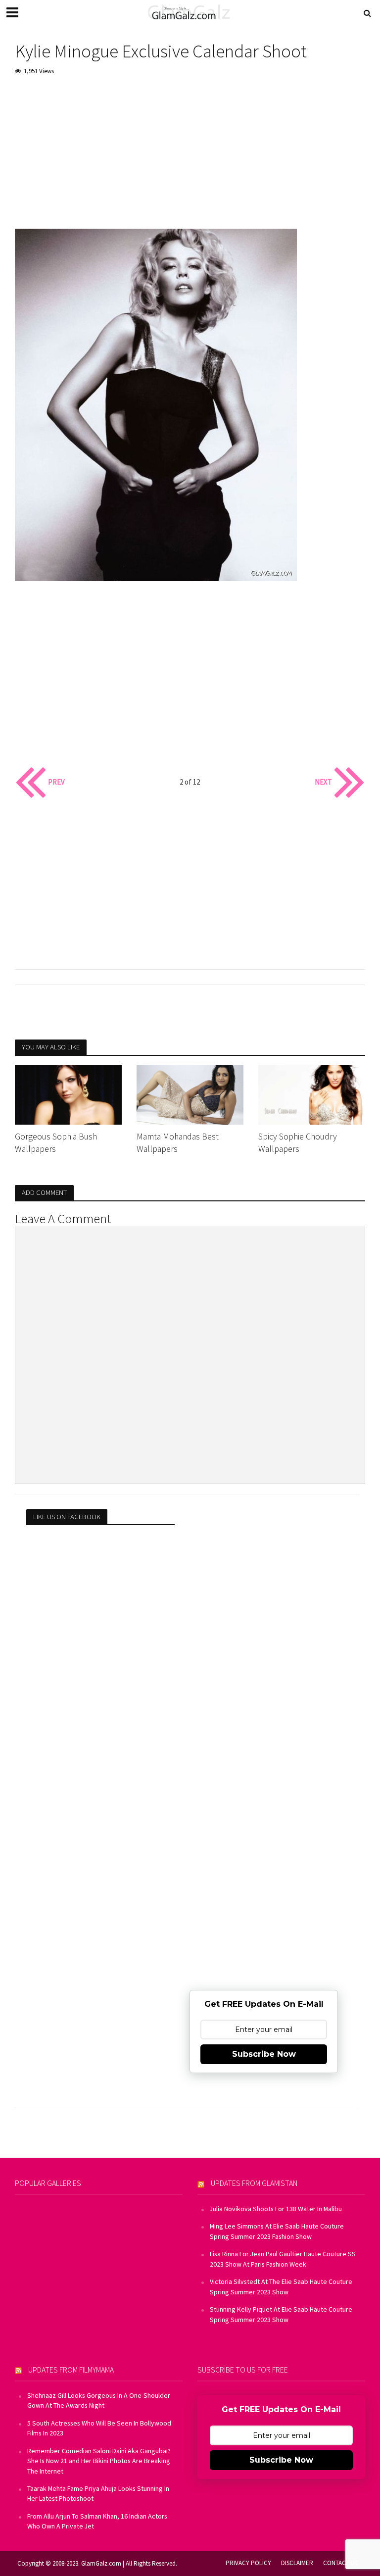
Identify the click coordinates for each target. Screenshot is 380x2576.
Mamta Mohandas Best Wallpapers (178, 1143)
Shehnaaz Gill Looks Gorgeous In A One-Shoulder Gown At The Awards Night (99, 2400)
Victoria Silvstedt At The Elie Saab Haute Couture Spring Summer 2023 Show (281, 2286)
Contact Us (340, 2563)
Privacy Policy (248, 2563)
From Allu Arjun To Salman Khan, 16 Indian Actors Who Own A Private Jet (97, 2521)
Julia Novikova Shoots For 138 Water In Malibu (276, 2209)
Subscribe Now (264, 2054)
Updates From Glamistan (254, 2183)
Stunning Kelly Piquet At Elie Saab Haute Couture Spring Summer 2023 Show (281, 2314)
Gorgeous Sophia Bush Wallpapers (56, 1143)
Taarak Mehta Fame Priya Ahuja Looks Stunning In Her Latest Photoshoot (98, 2493)
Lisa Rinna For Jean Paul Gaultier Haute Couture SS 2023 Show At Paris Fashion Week (283, 2259)
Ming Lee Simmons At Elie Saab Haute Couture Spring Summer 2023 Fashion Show (277, 2231)
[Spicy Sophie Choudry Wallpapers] (312, 1093)
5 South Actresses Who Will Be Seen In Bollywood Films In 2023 (99, 2428)
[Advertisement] (190, 159)
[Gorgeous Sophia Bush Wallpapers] (68, 1093)
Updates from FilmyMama (71, 2370)
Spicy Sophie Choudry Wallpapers (298, 1143)
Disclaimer (297, 2563)
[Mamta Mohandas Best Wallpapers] (190, 1093)
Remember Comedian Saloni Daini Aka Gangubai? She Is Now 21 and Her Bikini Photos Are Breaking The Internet (99, 2461)
